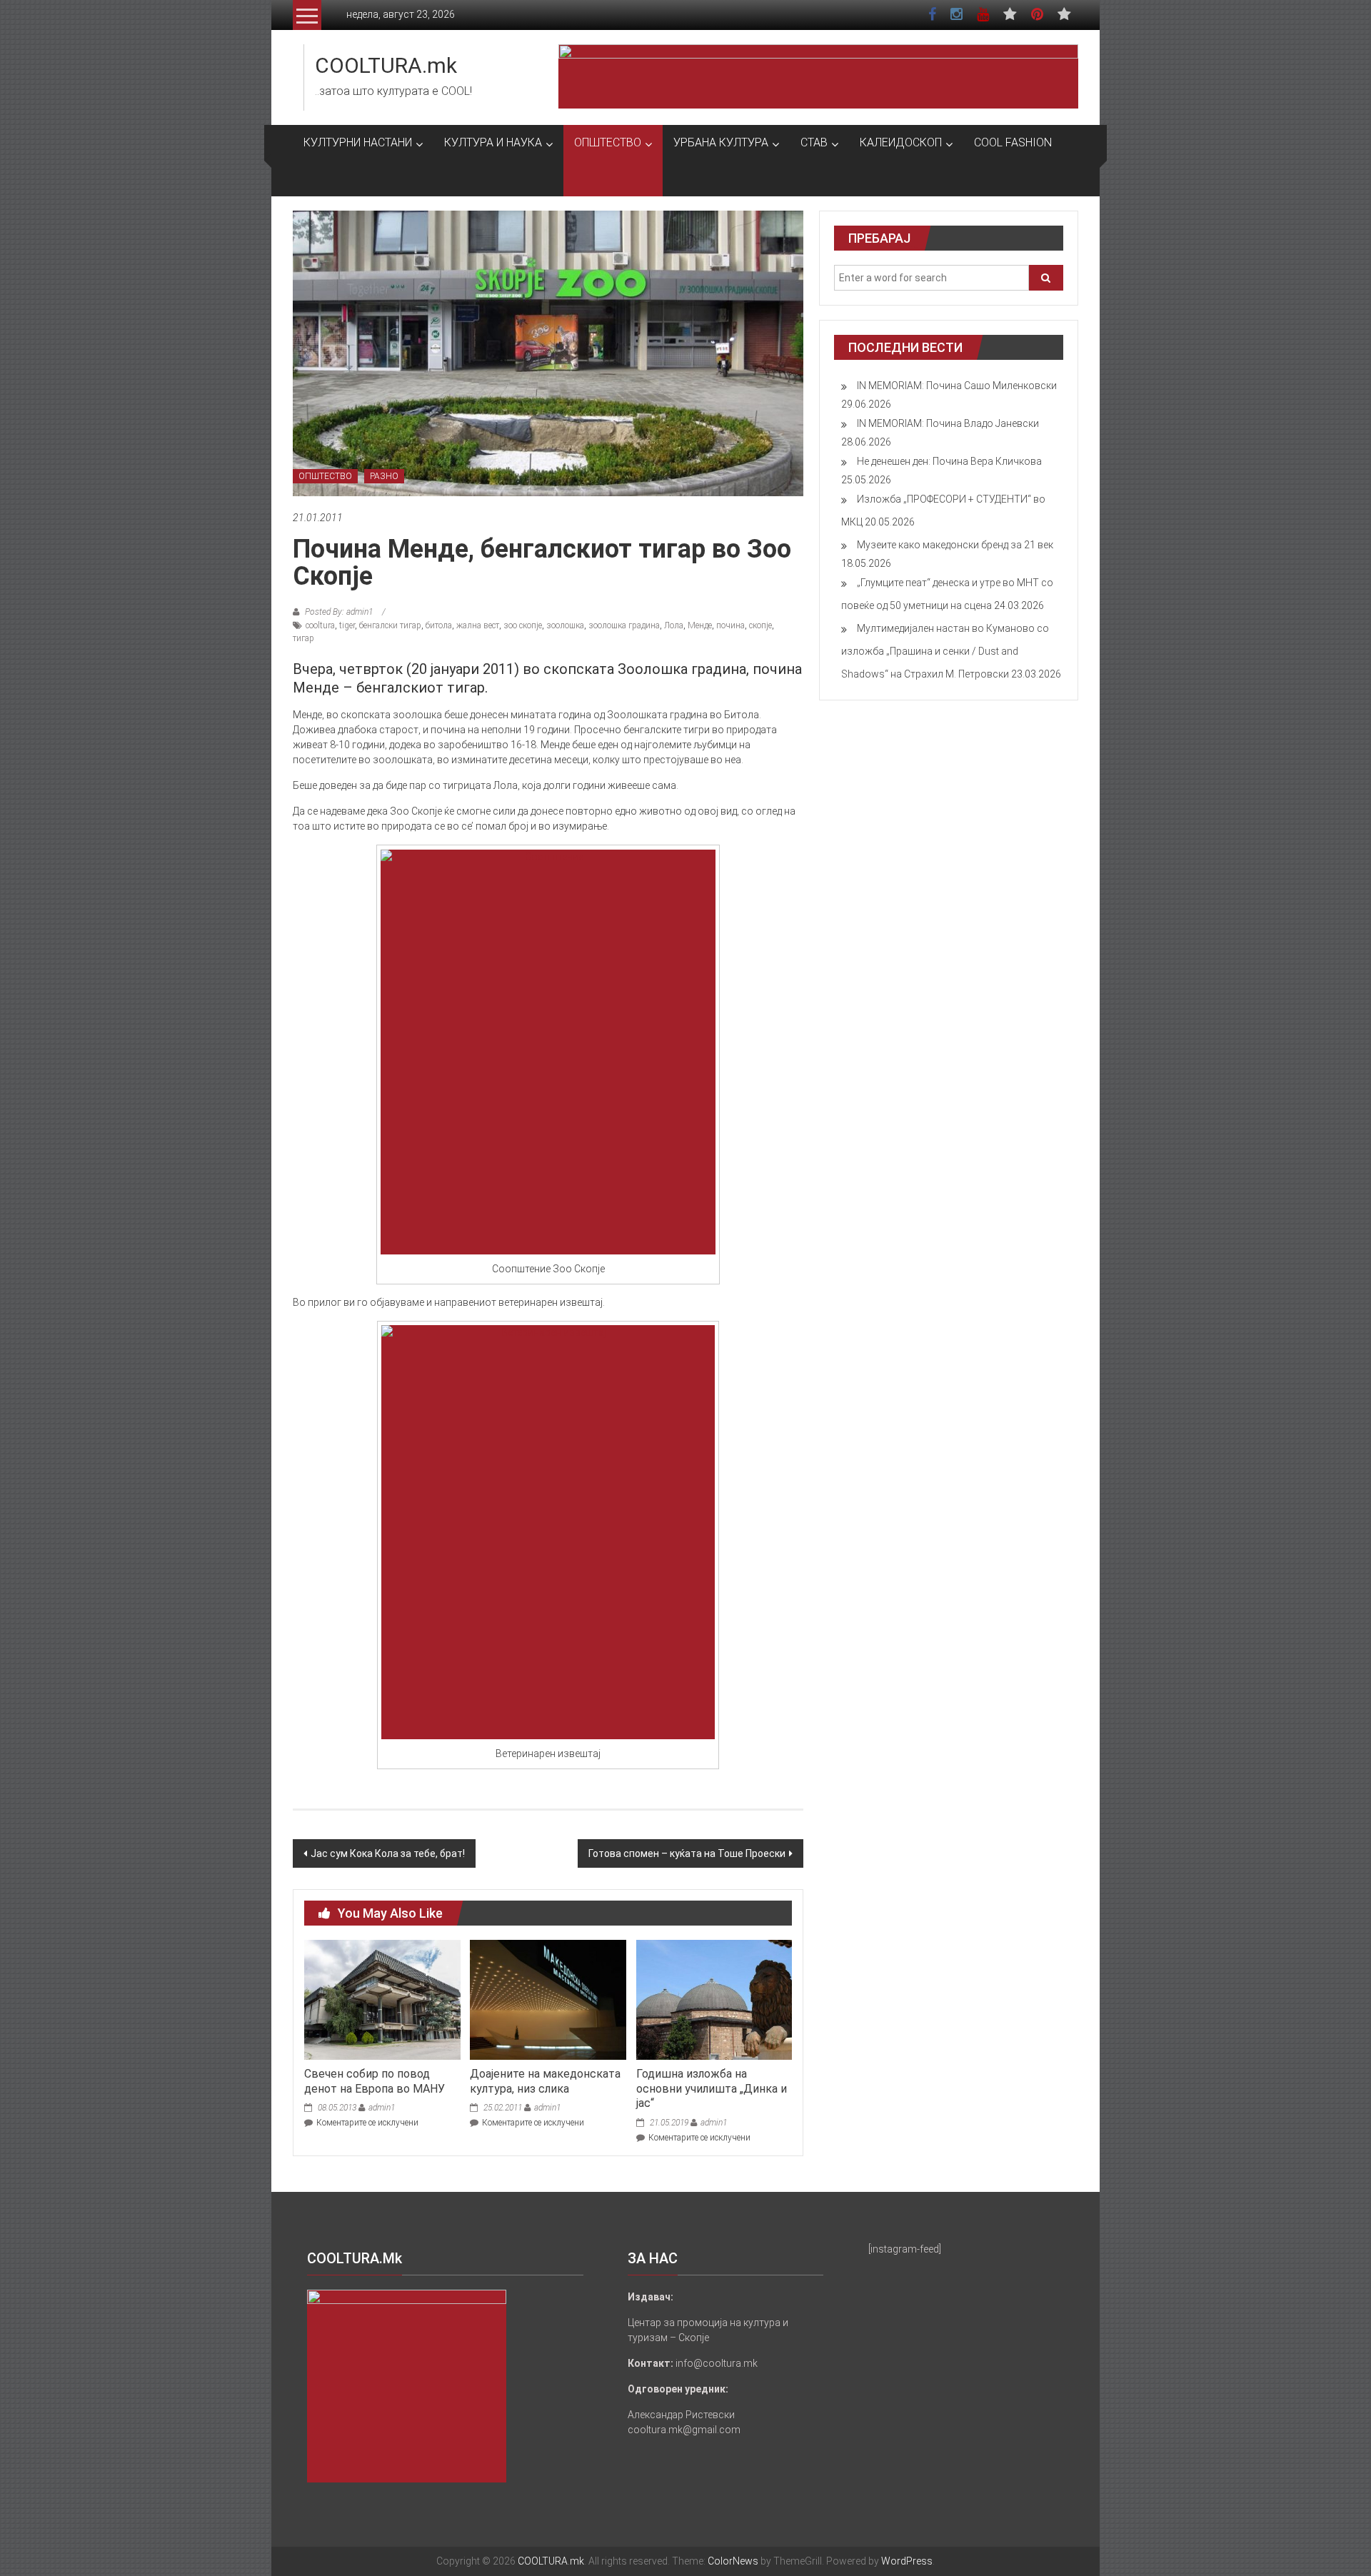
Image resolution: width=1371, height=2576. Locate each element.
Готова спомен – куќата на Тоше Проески (687, 1853)
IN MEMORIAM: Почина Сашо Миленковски (957, 386)
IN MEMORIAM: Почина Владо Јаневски (948, 423)
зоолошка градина (624, 625)
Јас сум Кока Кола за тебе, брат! (388, 1853)
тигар (303, 638)
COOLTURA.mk (386, 65)
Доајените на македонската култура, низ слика (545, 2081)
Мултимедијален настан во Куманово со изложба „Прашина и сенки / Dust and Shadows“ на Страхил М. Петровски (945, 651)
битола (439, 625)
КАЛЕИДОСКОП (901, 142)
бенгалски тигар (390, 625)
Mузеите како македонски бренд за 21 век (955, 545)
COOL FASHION (1013, 142)
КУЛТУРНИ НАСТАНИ (358, 142)
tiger (347, 625)
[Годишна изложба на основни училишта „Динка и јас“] (714, 1999)
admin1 (382, 2108)
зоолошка (565, 625)
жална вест (478, 625)
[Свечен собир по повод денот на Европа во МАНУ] (382, 1999)
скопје (760, 625)
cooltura (320, 625)
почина (730, 625)
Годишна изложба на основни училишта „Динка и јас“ (712, 2089)
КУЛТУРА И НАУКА (493, 142)
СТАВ (814, 142)
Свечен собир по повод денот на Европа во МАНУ (375, 2081)
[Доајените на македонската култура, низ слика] (548, 1999)
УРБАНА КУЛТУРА (721, 142)
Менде (700, 625)
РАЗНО (384, 476)
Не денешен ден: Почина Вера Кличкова (949, 461)
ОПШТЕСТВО (608, 142)
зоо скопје (523, 625)
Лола (674, 625)
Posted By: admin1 (339, 612)
